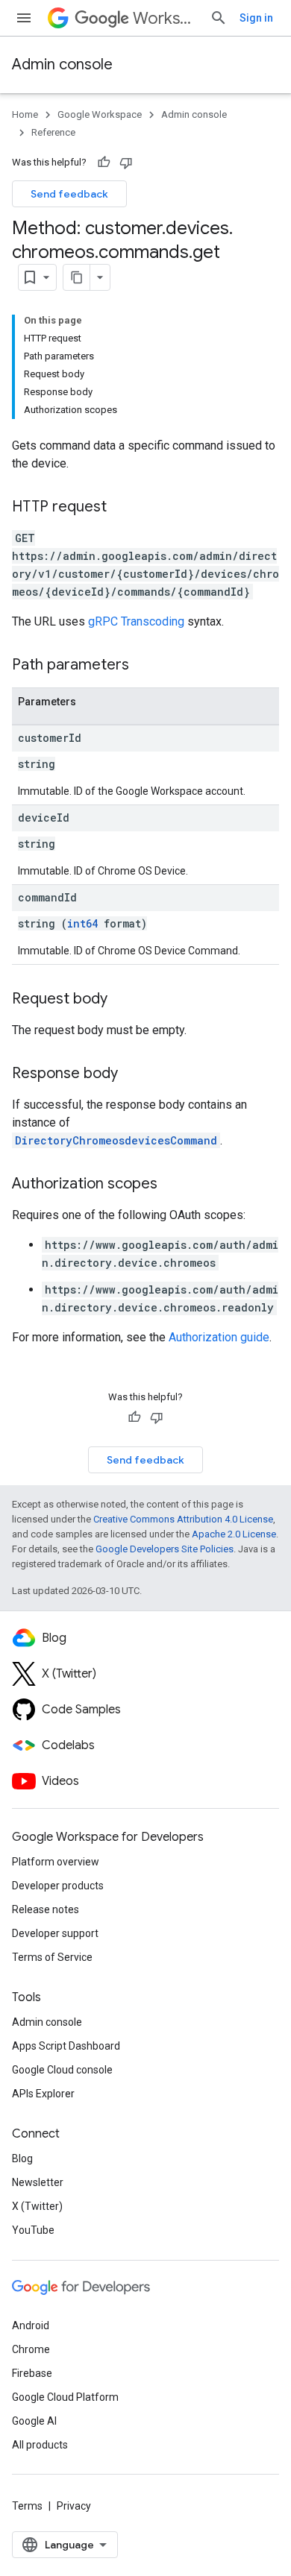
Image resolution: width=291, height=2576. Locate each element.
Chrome (31, 2349)
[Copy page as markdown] (77, 277)
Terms (27, 2506)
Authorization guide (219, 1337)
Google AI (34, 2421)
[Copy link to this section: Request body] (122, 1000)
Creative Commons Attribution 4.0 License (183, 1519)
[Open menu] (24, 18)
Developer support (55, 1933)
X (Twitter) (37, 2206)
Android (31, 2325)
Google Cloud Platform (65, 2397)
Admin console (62, 64)
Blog (22, 2158)
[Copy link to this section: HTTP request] (122, 508)
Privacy (74, 2506)
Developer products (58, 1886)
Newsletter (38, 2182)
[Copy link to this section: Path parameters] (144, 666)
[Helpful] (104, 163)
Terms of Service (52, 1957)
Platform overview (56, 1862)
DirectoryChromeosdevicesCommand (116, 1140)
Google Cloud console (62, 2070)
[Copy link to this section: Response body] (133, 1074)
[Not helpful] (126, 163)
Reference (53, 132)
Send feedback (69, 194)
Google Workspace (100, 114)
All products (40, 2445)
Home (25, 114)
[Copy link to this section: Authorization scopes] (172, 1185)
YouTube (33, 2230)
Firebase (32, 2373)
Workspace (165, 18)
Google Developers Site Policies (165, 1549)
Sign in (256, 18)
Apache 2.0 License (234, 1534)
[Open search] (219, 18)
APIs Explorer (43, 2094)
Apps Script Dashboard (66, 2046)
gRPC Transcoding (136, 621)
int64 (82, 923)
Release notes (46, 1909)
